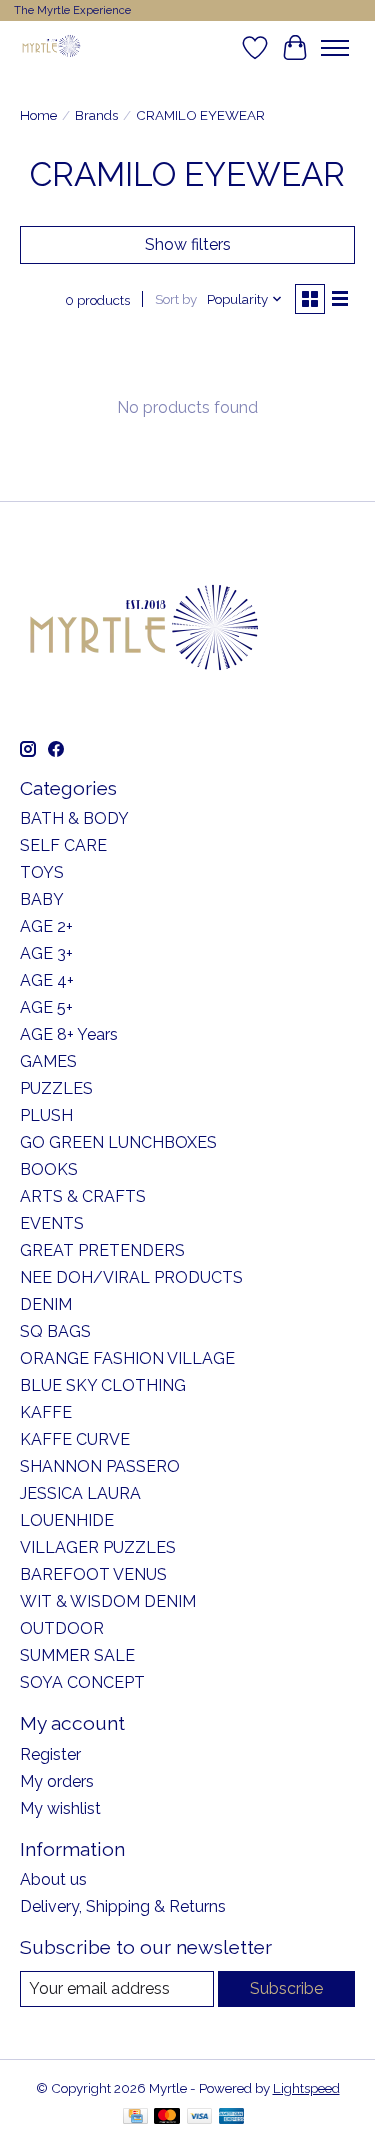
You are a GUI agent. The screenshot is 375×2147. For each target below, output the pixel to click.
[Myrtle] (51, 47)
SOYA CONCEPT (82, 1682)
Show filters (188, 244)
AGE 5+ (46, 1007)
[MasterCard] (167, 2117)
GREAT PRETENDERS (102, 1250)
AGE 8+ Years (69, 1034)
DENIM (46, 1304)
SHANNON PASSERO (100, 1466)
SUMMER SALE (77, 1655)
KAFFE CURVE (75, 1439)
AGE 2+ (46, 926)
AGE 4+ (47, 980)
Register (50, 1754)
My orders (57, 1781)
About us (53, 1879)
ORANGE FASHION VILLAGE (127, 1358)
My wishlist (60, 1808)
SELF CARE (63, 845)
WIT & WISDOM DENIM (108, 1601)
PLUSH (46, 1115)
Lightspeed (306, 2088)
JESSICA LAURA (80, 1493)
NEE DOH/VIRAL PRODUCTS (131, 1277)
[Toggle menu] (335, 48)
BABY (42, 899)
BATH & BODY (74, 818)
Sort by (176, 299)
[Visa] (200, 2117)
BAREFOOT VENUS (93, 1574)
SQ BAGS (55, 1331)
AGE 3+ (46, 953)
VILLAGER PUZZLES (98, 1547)
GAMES (48, 1061)
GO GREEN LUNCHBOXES (118, 1142)
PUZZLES (56, 1088)
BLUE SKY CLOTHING (103, 1385)
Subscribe (286, 1988)
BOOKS (49, 1169)
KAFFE (46, 1412)
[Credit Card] (135, 2117)
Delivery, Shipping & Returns (123, 1906)
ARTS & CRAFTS (83, 1196)
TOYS (42, 872)
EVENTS (52, 1223)
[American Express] (232, 2117)
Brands (96, 115)
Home (38, 115)
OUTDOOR (62, 1628)
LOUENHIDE (67, 1520)
